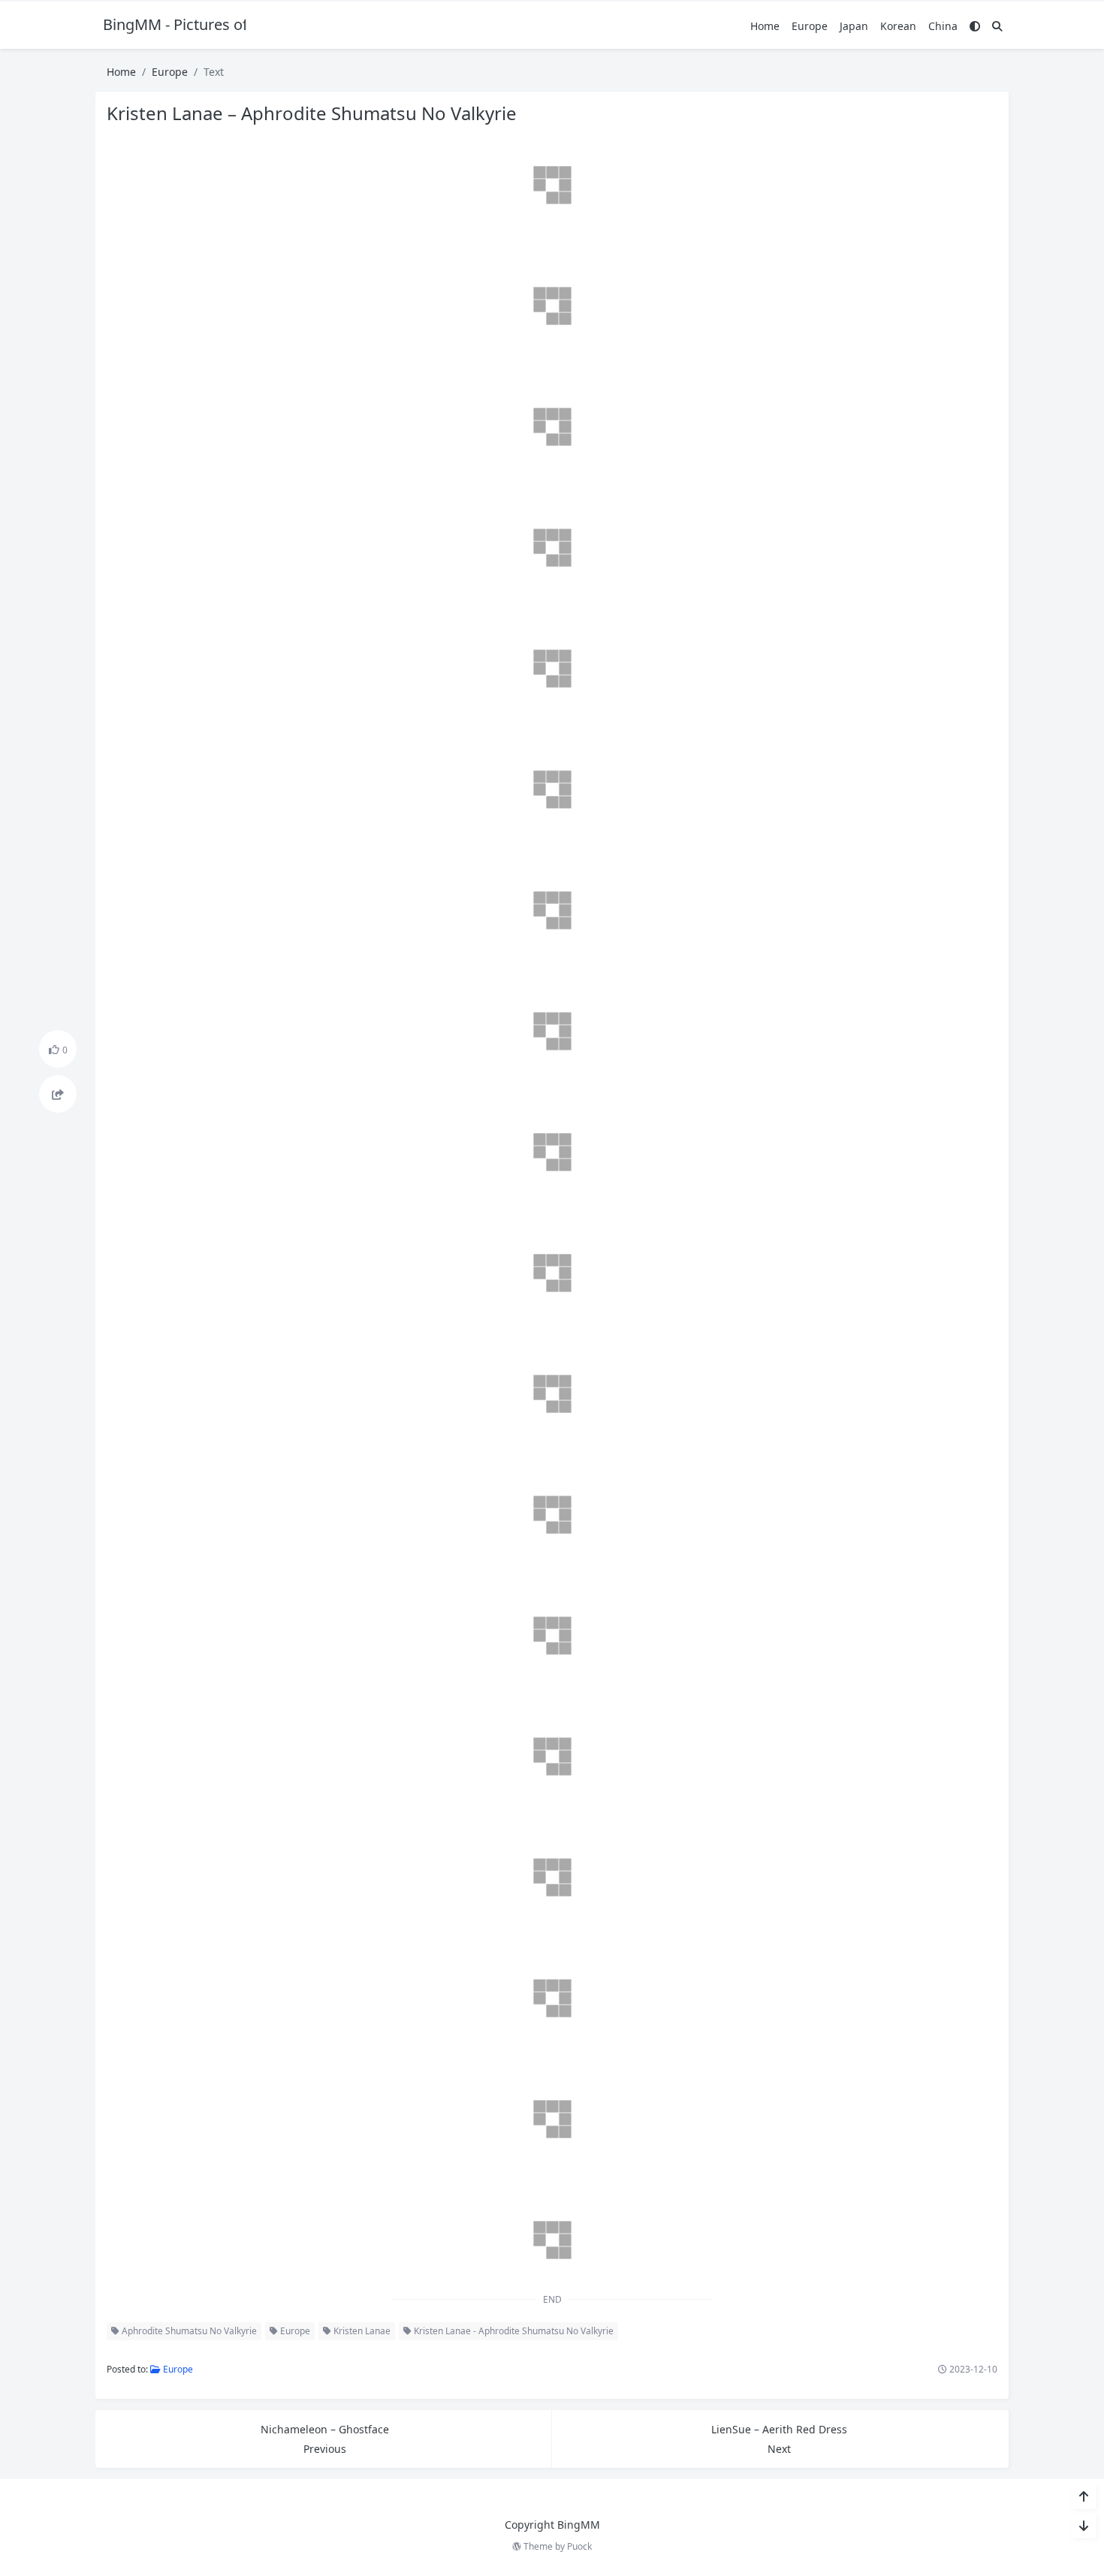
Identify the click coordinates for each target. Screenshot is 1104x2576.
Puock (579, 2546)
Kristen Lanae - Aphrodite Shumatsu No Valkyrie (513, 2331)
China (943, 26)
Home (765, 26)
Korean (898, 26)
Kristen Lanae (361, 2331)
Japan (854, 26)
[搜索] (997, 26)
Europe (810, 26)
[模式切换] (975, 26)
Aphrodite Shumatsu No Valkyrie (188, 2331)
